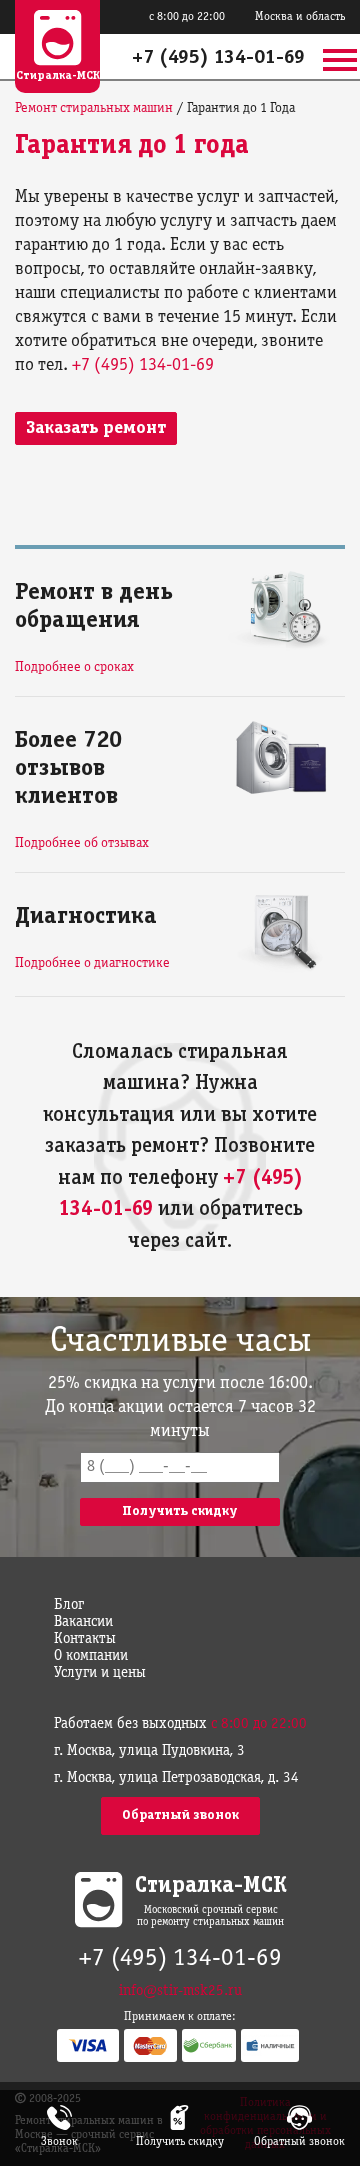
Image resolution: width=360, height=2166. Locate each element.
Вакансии (83, 1622)
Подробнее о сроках (74, 667)
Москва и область (300, 16)
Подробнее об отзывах (82, 843)
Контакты (85, 1639)
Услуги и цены (100, 1673)
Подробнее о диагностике (92, 963)
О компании (91, 1656)
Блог (69, 1605)
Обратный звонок (180, 1815)
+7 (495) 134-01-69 (218, 58)
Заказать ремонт (96, 428)
